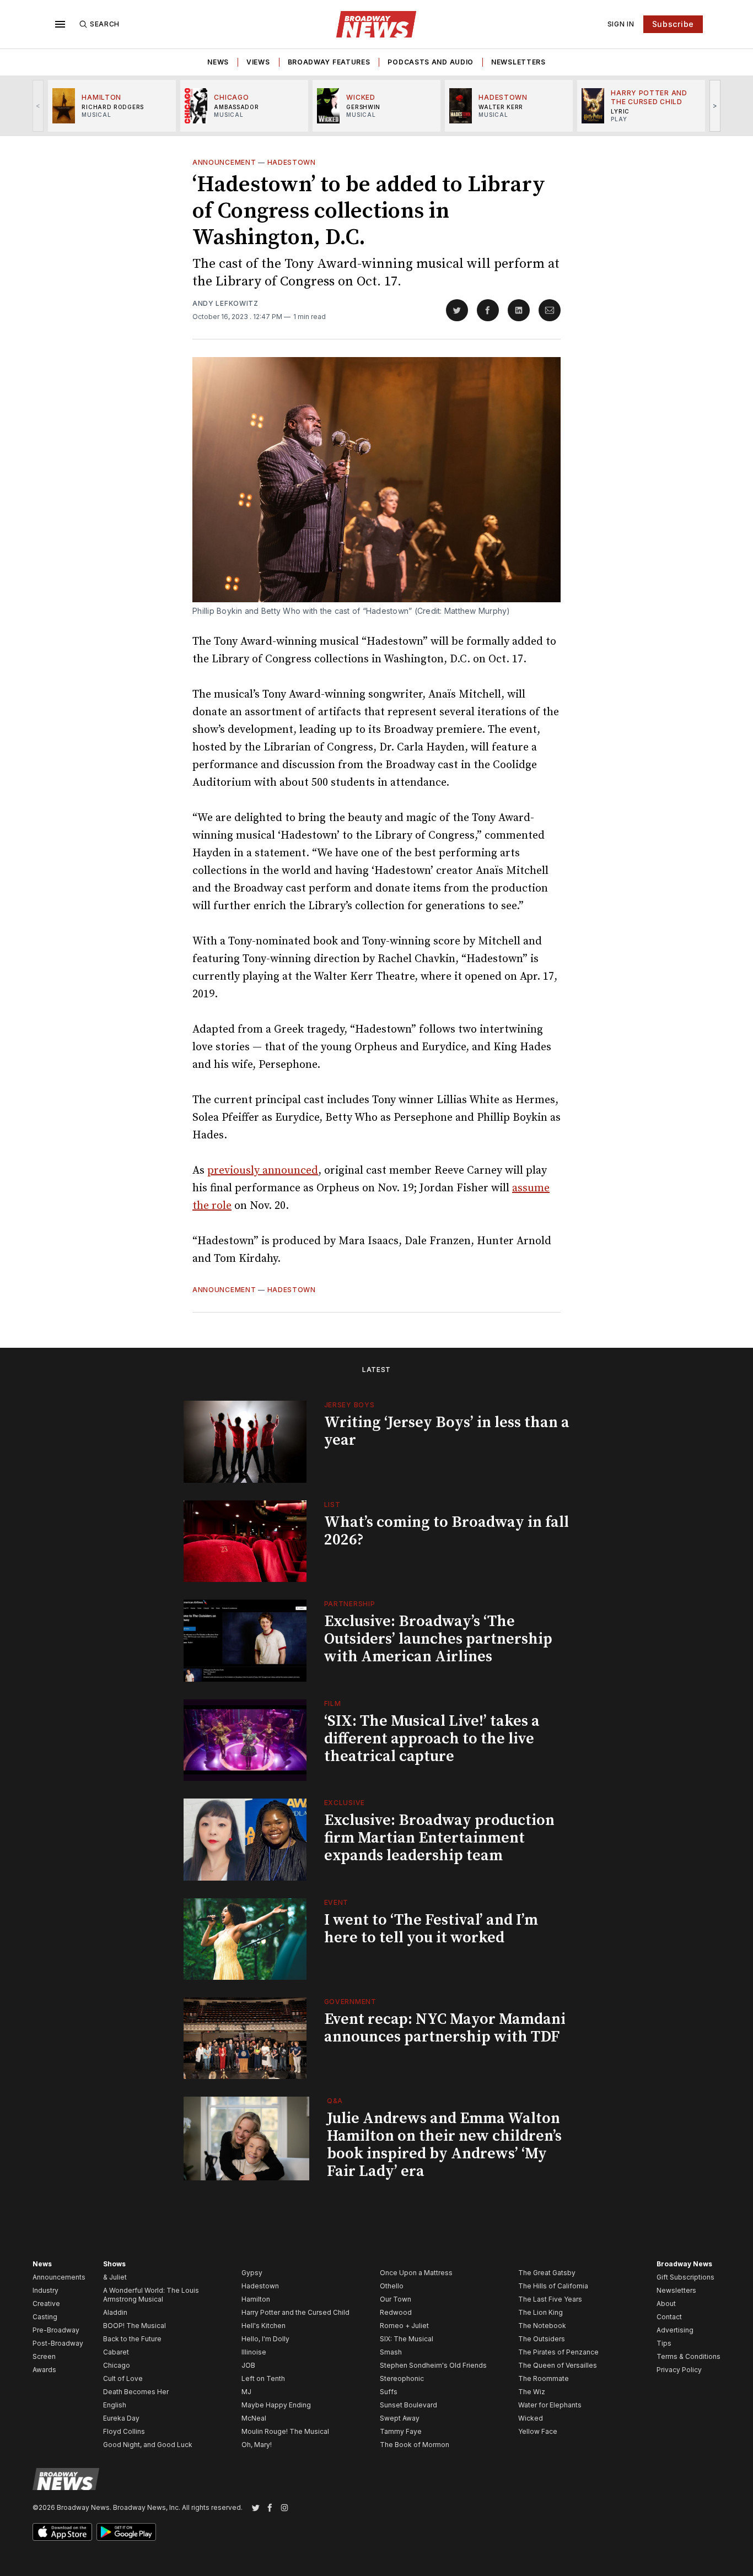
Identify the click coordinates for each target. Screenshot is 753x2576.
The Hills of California (553, 2286)
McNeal (254, 2418)
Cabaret (116, 2352)
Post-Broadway (58, 2343)
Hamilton (256, 2299)
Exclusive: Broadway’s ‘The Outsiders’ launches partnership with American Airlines (438, 1639)
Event (337, 1902)
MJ (246, 2392)
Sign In (621, 24)
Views (258, 62)
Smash (391, 2352)
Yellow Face (538, 2431)
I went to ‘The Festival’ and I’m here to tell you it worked (431, 1929)
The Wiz (532, 2392)
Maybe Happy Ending (276, 2405)
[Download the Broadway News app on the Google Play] (126, 2532)
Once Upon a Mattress (416, 2273)
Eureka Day (121, 2418)
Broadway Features (329, 62)
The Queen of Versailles (558, 2365)
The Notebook (542, 2326)
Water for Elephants (550, 2405)
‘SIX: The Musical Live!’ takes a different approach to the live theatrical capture (432, 1739)
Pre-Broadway (56, 2330)
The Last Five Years (550, 2299)
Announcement (224, 162)
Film (333, 1703)
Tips (664, 2343)
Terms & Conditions (689, 2356)
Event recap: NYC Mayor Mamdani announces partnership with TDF (445, 2028)
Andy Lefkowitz (225, 303)
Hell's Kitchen (263, 2326)
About (666, 2304)
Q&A (335, 2101)
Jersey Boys (349, 1405)
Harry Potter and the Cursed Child (295, 2312)
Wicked (531, 2418)
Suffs (389, 2392)
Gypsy (252, 2273)
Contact (669, 2317)
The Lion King (540, 2312)
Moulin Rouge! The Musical (285, 2431)
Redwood (396, 2312)
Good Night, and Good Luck (148, 2445)
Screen (44, 2356)
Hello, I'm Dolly (265, 2339)
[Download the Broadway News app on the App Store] (62, 2532)
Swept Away (400, 2418)
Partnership (350, 1604)
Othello (392, 2286)
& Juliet (115, 2277)
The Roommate (544, 2378)
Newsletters (518, 62)
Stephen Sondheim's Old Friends (433, 2365)
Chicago (117, 2365)
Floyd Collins (124, 2431)
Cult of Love (123, 2378)
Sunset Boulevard (408, 2405)
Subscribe (673, 24)
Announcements (59, 2277)
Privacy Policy (679, 2370)
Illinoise (254, 2352)
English (115, 2405)
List (332, 1505)
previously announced (263, 1171)
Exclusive (345, 1803)
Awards (44, 2370)
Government (350, 2002)
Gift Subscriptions (685, 2277)
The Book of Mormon (415, 2445)
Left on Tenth (263, 2378)
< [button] (38, 106)
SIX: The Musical (407, 2339)
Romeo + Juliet (404, 2326)
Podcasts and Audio (431, 62)
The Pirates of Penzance (558, 2352)
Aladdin (115, 2312)
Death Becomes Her (136, 2392)
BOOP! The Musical (135, 2326)
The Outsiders (542, 2339)
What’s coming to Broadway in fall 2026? (447, 1531)
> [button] (715, 106)
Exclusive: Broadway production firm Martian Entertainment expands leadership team (439, 1838)
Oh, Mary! (257, 2445)
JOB (248, 2365)
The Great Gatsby (547, 2273)
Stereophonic (402, 2378)
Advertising (675, 2330)
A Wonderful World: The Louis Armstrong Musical (151, 2295)
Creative (46, 2304)
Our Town (396, 2299)
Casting (45, 2317)
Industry (45, 2290)
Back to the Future (132, 2339)
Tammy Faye (401, 2431)
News (218, 62)
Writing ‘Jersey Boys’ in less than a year (447, 1431)
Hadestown (292, 162)
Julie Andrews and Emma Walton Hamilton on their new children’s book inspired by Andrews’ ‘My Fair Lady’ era (444, 2145)
